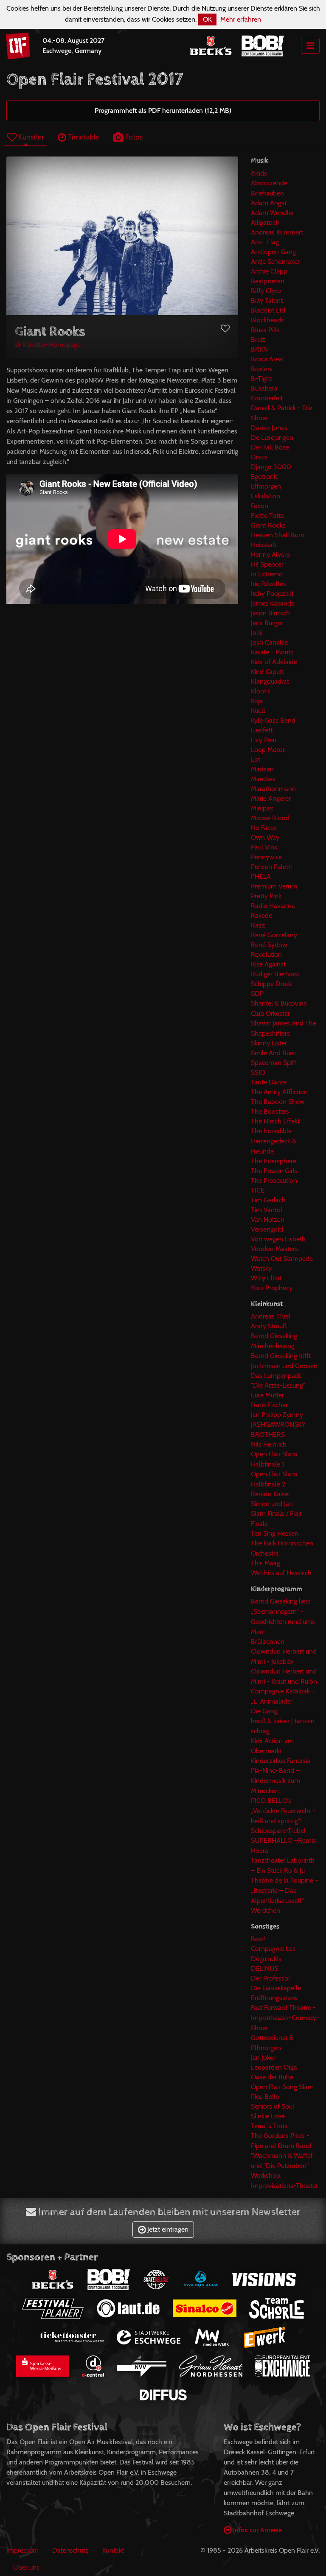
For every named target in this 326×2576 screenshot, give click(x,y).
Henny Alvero (271, 555)
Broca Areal (267, 359)
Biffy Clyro (266, 291)
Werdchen (266, 1910)
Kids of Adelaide (274, 662)
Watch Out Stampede (282, 1259)
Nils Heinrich (269, 1444)
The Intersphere (274, 1161)
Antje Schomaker (275, 261)
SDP (257, 993)
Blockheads (267, 320)
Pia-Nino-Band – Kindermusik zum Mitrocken (275, 1781)
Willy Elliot (266, 1278)
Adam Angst (269, 203)
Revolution (266, 954)
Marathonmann (273, 789)
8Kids (259, 173)
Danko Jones (269, 428)
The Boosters (270, 1111)
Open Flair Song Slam (282, 2087)
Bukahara (264, 388)
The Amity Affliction (279, 1092)
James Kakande (273, 603)
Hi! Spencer (267, 564)
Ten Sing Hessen (275, 1533)
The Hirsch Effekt (275, 1121)
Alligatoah (265, 222)
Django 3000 (271, 467)
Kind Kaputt (267, 672)
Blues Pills (265, 330)
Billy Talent (267, 300)
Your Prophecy (272, 1288)
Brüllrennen (268, 1641)
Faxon (260, 506)
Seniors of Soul (273, 2106)
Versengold (267, 1229)
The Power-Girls (274, 1171)
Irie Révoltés (268, 584)
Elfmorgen (266, 486)
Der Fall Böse (270, 447)
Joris (257, 633)
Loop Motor (268, 750)
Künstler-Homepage (51, 345)
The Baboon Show (278, 1102)
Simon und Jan (272, 1504)
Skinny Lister (269, 1043)
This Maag (266, 1563)
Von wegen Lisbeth (278, 1239)
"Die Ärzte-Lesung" (278, 1385)
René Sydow (269, 945)
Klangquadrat (270, 681)
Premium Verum (274, 886)
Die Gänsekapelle (276, 1988)
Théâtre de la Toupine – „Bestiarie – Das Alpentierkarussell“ (285, 1890)
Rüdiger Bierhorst (275, 974)
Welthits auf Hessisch (281, 1573)
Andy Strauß (269, 1326)
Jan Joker (263, 2058)
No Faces (264, 828)
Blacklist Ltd (268, 310)
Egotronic (264, 476)
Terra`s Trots (269, 2126)
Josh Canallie (269, 642)
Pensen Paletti (271, 867)
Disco (259, 457)
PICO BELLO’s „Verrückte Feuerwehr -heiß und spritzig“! (283, 1811)
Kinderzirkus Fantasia (281, 1761)
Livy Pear (264, 740)
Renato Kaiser (271, 1494)
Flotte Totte (267, 515)
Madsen (262, 769)
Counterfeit (267, 398)
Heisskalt (264, 545)
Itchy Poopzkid (272, 594)
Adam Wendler (273, 213)
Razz (258, 925)
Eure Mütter (267, 1395)
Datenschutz (70, 2550)
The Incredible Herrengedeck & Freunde (274, 1141)
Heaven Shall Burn (278, 535)
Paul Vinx (264, 847)
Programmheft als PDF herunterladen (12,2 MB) (163, 110)
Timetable (83, 137)
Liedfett (262, 730)
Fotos (133, 137)
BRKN (259, 349)
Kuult (258, 711)
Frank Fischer (269, 1405)
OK (207, 19)
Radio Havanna (273, 906)
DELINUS (265, 1968)
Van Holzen (268, 1220)
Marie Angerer (271, 798)
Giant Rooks (268, 525)
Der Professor (271, 1978)
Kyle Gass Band (273, 720)
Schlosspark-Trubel (278, 1831)
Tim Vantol (267, 1210)
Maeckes (263, 779)
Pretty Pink (266, 896)
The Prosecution (274, 1180)
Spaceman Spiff (274, 1063)
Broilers (262, 369)
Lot (256, 759)
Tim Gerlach (268, 1200)
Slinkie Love (268, 2116)
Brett (258, 339)
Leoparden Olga (274, 2067)
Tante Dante (269, 1082)
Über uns (26, 2567)
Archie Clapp (269, 271)
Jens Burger (267, 623)
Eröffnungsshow (274, 1998)
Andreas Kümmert (277, 232)
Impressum (22, 2550)
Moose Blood (270, 818)
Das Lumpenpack (276, 1376)
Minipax (262, 808)
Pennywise (266, 857)
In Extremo (267, 574)
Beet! (258, 1939)
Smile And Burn (273, 1053)
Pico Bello (265, 2097)
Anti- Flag (265, 242)
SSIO (258, 1072)
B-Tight (261, 379)
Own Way (265, 837)
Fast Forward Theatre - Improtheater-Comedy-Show (285, 2018)
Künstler (30, 137)
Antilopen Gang (273, 252)
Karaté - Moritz (272, 652)
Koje (257, 701)
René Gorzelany (274, 935)
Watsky (261, 1268)
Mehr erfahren (241, 19)
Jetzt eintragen (167, 2229)
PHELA (261, 876)
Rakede (261, 915)
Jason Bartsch (270, 613)
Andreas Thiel (271, 1316)
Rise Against (268, 964)
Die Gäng (264, 1711)
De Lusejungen (272, 437)
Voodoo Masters (274, 1249)
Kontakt (113, 2550)
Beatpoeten (268, 281)
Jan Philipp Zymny (277, 1415)
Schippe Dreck (271, 984)
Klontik (261, 691)
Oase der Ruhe (272, 2077)
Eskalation (266, 496)
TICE (258, 1190)
